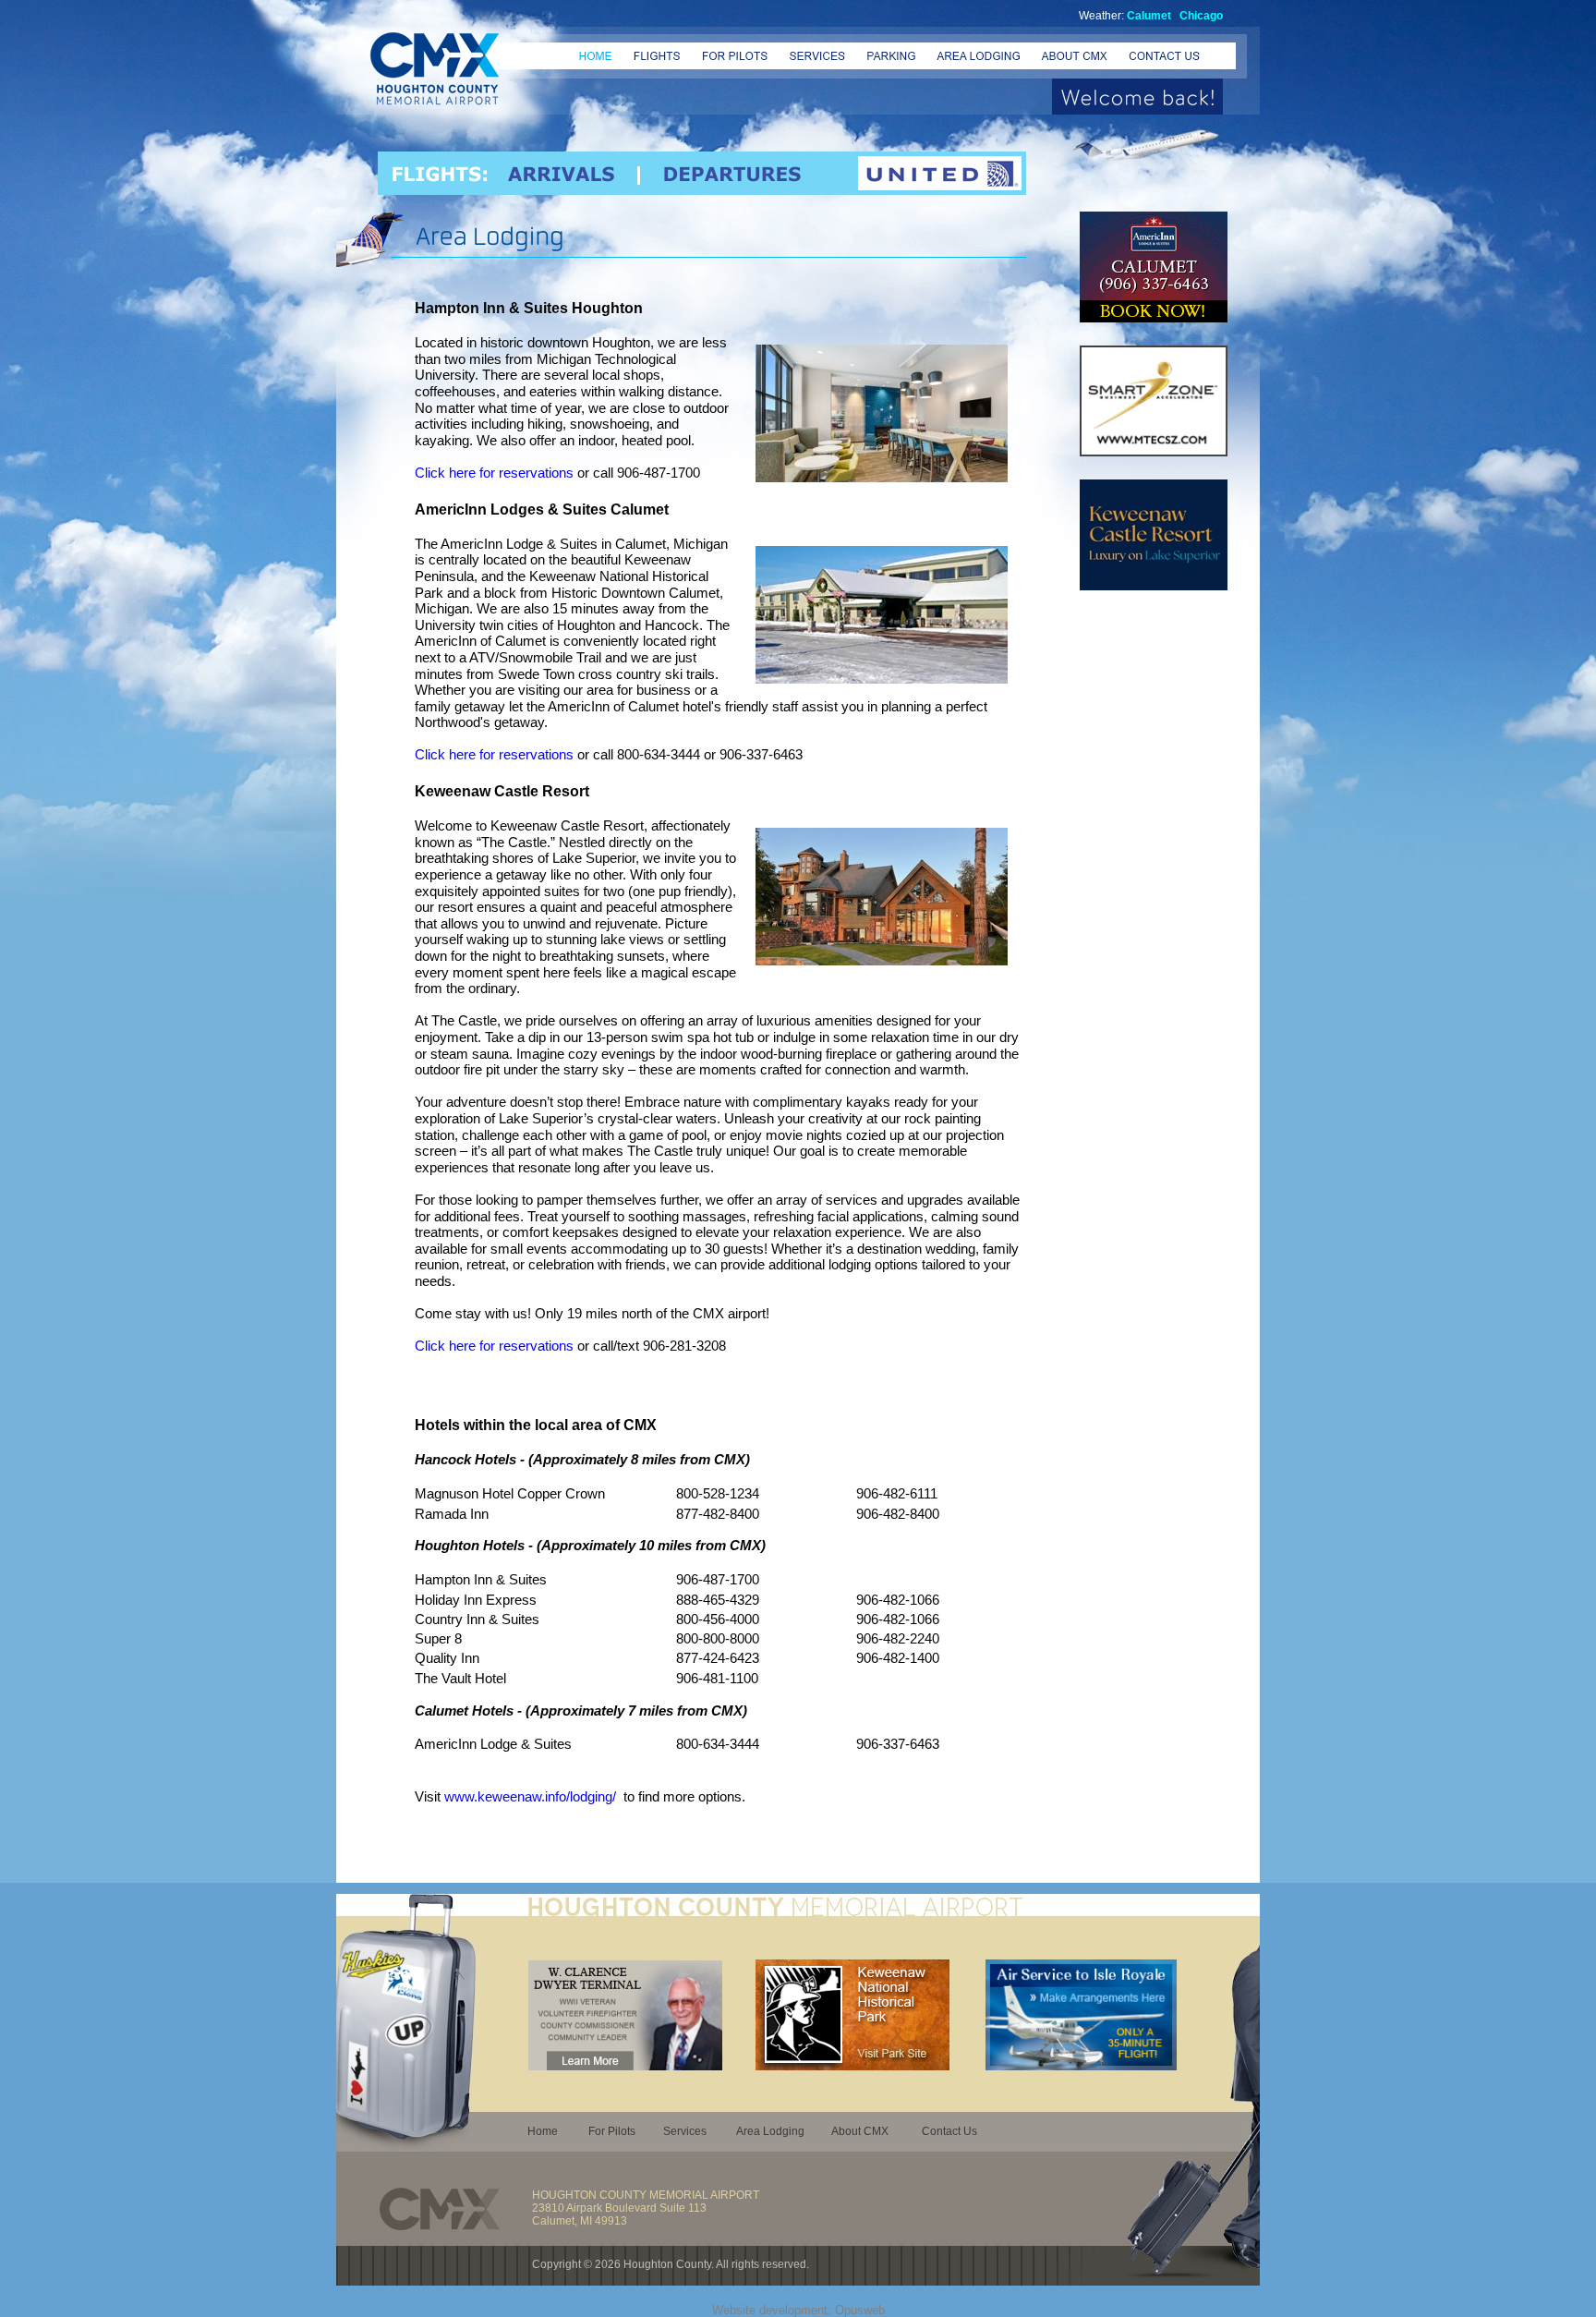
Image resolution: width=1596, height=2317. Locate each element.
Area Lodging (770, 2131)
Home (543, 2131)
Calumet (1149, 16)
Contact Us (949, 2131)
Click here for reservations (494, 473)
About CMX (860, 2131)
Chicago (1201, 16)
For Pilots (612, 2131)
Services (685, 2131)
